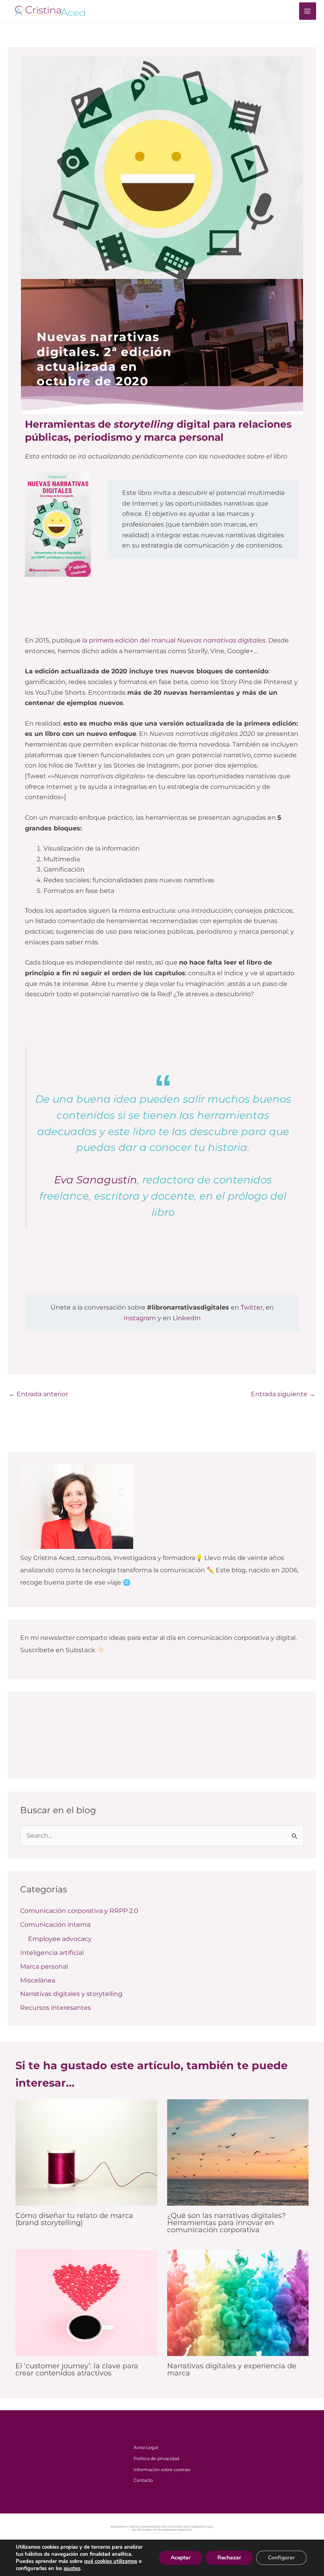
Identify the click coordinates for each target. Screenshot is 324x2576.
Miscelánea (38, 1980)
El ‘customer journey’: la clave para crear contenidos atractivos (77, 2369)
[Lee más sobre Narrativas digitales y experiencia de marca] (238, 2302)
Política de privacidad (156, 2458)
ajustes (72, 2568)
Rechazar (229, 2558)
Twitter (252, 1307)
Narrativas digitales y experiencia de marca (232, 2369)
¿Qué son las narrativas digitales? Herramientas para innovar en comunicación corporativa (226, 2222)
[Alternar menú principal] (308, 11)
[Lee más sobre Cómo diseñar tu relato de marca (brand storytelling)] (86, 2152)
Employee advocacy (60, 1939)
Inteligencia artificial (52, 1953)
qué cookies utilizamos (111, 2561)
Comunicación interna (55, 1925)
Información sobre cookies (162, 2470)
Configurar (281, 2558)
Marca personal (44, 1967)
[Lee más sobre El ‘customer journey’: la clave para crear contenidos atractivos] (86, 2302)
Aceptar (181, 2558)
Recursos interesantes (56, 2008)
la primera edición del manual (174, 640)
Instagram (140, 1318)
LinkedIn (187, 1318)
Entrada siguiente (283, 1394)
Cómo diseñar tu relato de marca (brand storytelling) (74, 2219)
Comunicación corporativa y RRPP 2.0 (79, 1911)
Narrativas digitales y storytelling (71, 1994)
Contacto (143, 2480)
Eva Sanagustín (96, 1180)
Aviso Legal (146, 2447)
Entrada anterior (38, 1394)
